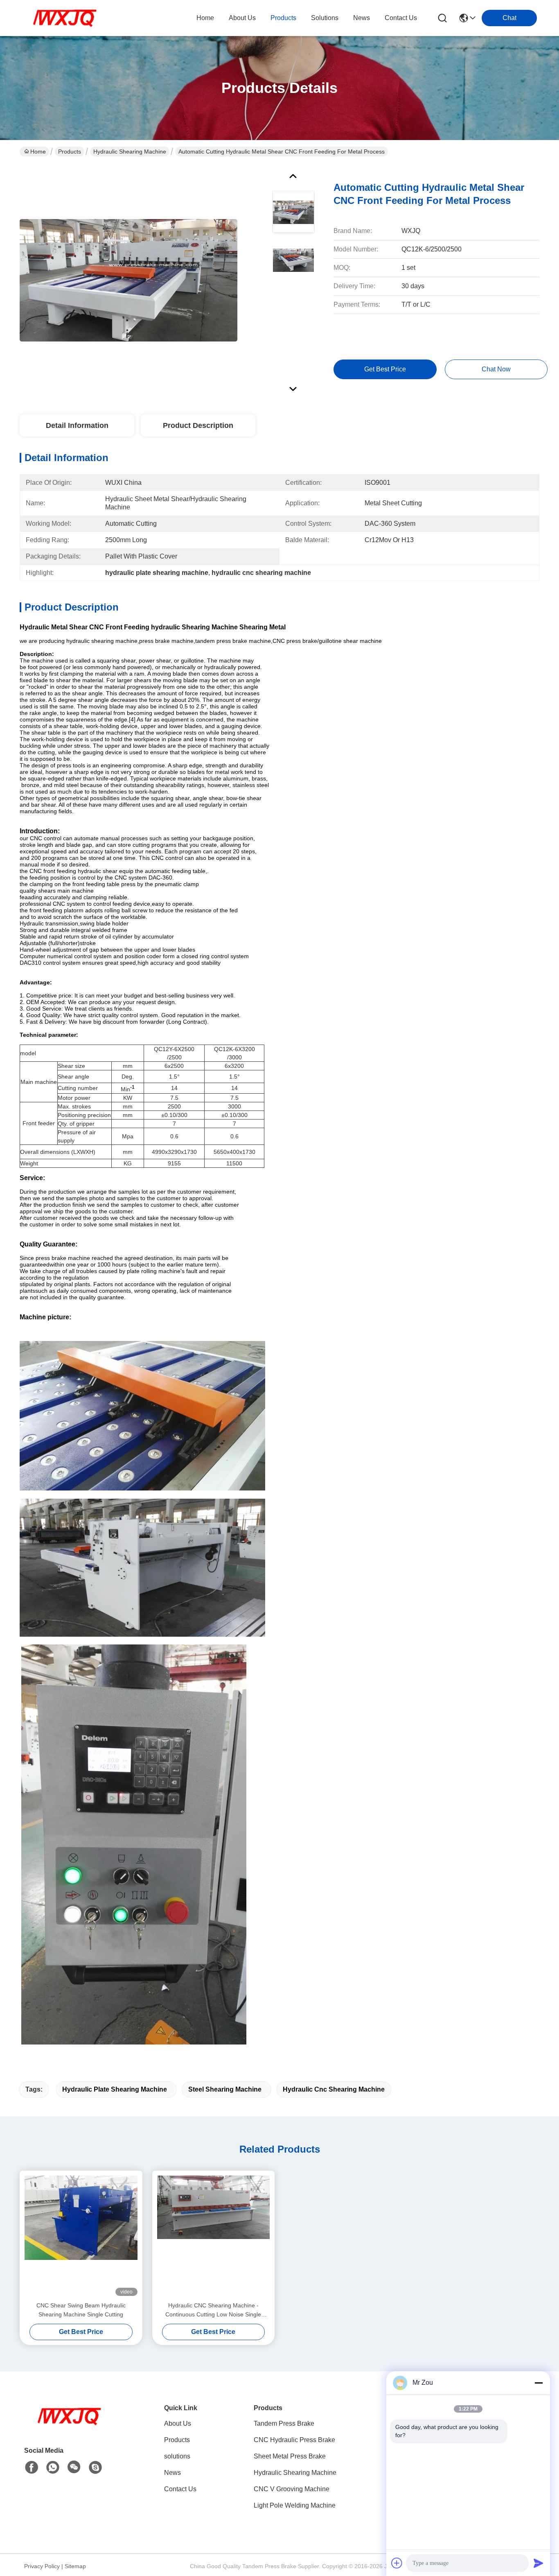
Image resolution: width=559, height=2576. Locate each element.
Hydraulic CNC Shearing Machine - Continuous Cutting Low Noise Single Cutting (213, 2310)
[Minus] (539, 2383)
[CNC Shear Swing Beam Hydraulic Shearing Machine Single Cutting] (81, 2236)
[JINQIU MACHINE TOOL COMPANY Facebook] (32, 2467)
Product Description (198, 425)
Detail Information (77, 425)
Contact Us (180, 2489)
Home (205, 18)
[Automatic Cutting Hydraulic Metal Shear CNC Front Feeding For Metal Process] (128, 280)
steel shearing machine (225, 2089)
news (362, 18)
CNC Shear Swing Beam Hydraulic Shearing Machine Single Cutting (81, 2310)
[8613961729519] (53, 2467)
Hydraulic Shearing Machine (130, 152)
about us (242, 18)
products (283, 18)
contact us (401, 18)
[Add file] (397, 2563)
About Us (178, 2423)
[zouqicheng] (95, 2467)
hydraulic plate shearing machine (115, 2089)
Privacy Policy (42, 2566)
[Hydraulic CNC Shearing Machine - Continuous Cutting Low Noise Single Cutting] (214, 2236)
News (172, 2473)
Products (70, 152)
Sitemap (75, 2566)
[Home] (69, 2426)
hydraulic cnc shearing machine (334, 2089)
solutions (325, 18)
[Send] (539, 2563)
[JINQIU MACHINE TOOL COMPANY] (65, 18)
